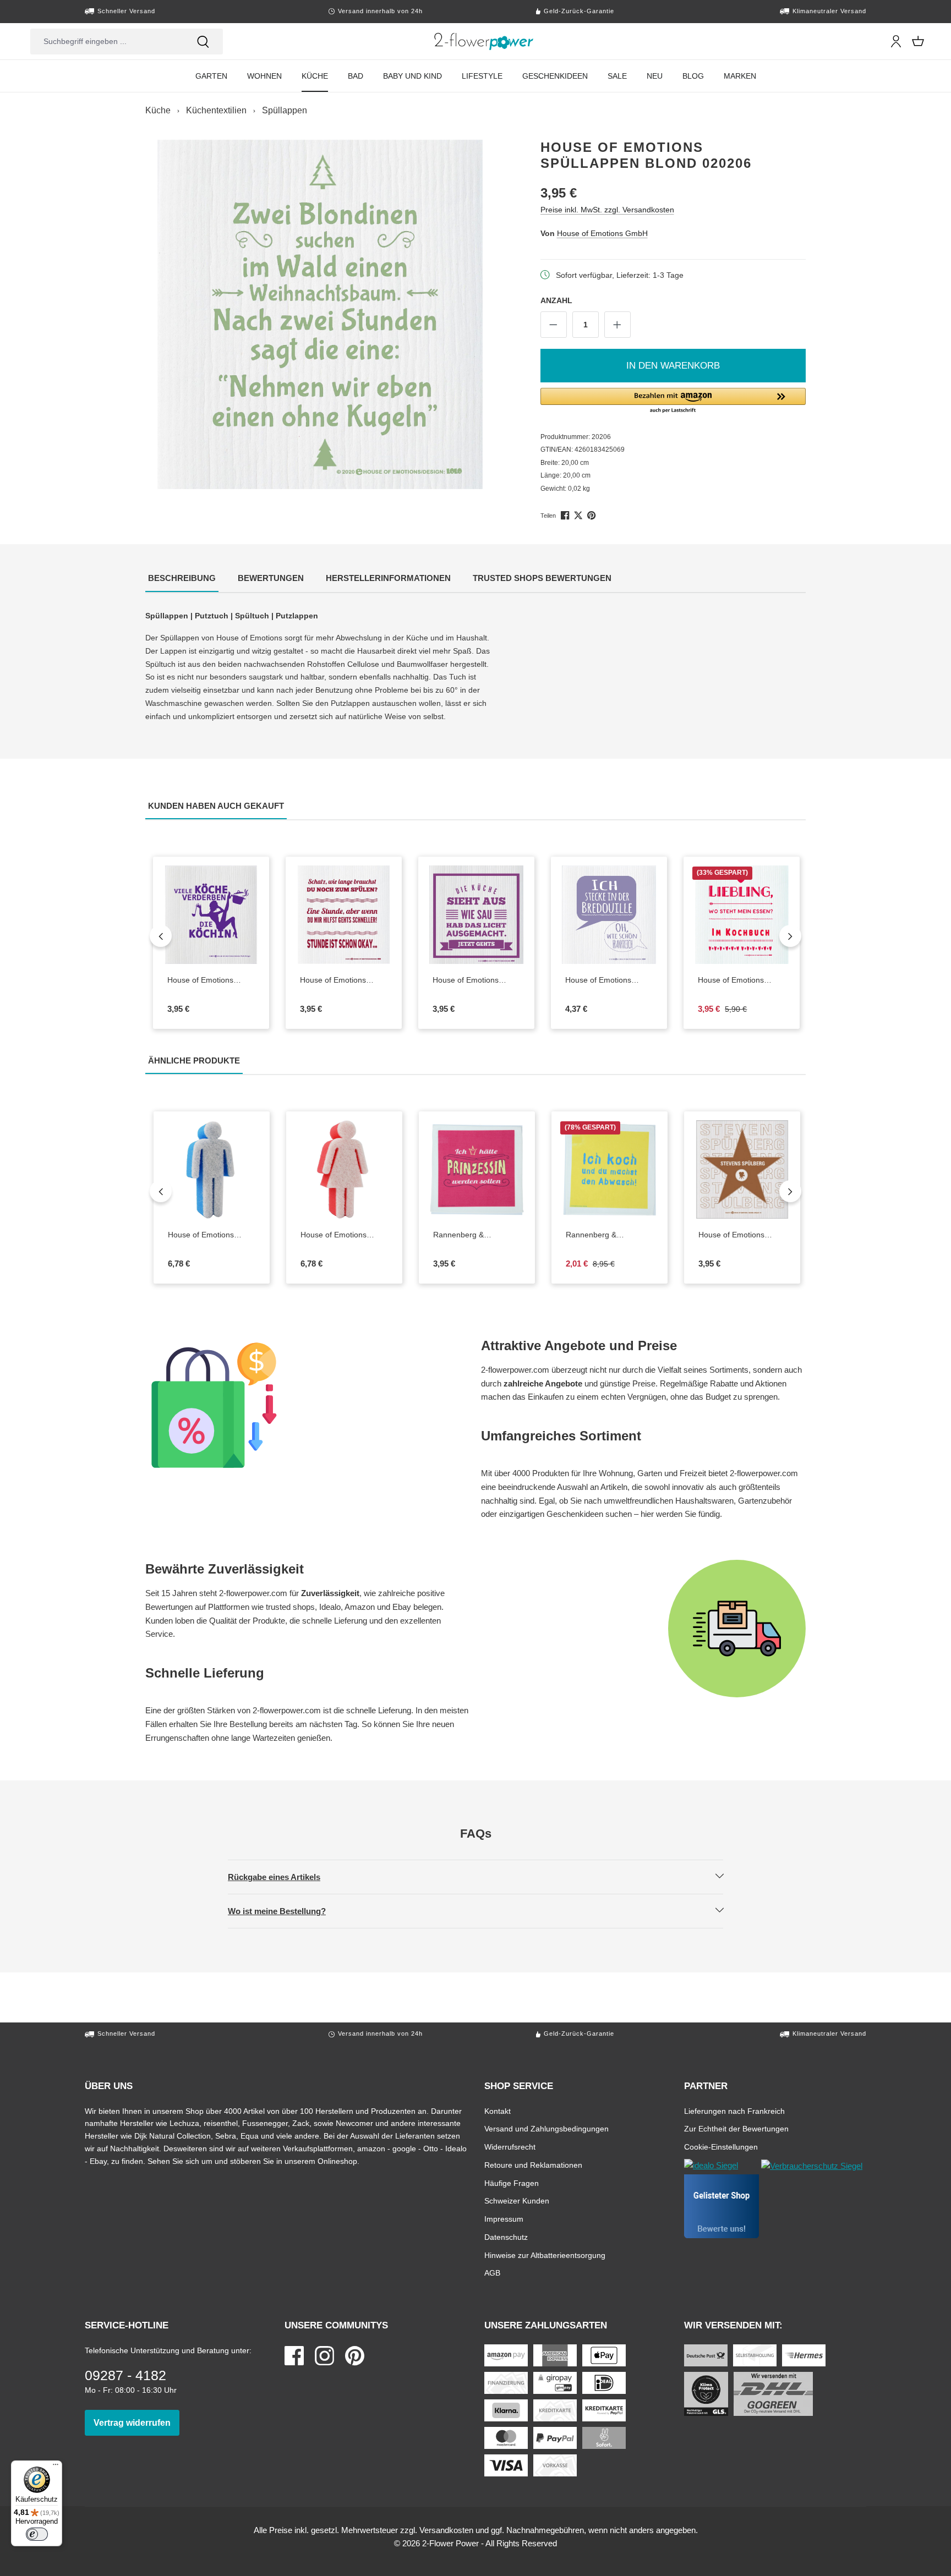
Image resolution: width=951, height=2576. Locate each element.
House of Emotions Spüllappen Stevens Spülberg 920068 (742, 1235)
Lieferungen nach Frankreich (734, 2111)
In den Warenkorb (673, 366)
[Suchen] (203, 42)
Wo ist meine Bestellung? (286, 1911)
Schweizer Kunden (517, 2200)
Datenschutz (506, 2237)
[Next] (790, 936)
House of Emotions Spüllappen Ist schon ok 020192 (343, 980)
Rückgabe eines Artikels (283, 1877)
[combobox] (107, 42)
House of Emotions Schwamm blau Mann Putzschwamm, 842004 (206, 1235)
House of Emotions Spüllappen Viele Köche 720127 (211, 980)
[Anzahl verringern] (554, 325)
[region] (320, 314)
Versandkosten (446, 2530)
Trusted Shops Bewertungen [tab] (543, 578)
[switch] (37, 2534)
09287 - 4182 (125, 2375)
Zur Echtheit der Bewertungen (736, 2128)
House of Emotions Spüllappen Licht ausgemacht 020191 (476, 980)
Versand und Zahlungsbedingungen (546, 2128)
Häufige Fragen (512, 2183)
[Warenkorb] (918, 41)
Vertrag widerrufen (136, 2422)
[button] (673, 401)
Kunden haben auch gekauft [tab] (217, 805)
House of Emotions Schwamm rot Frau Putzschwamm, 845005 (338, 1235)
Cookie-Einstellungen (721, 2147)
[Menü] (56, 2467)
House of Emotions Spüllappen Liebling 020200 (735, 980)
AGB (492, 2273)
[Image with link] (308, 1405)
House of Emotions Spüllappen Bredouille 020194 (603, 980)
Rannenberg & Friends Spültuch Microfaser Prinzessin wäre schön (477, 1235)
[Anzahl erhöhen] (617, 325)
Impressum (504, 2219)
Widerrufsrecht (510, 2147)
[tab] (182, 579)
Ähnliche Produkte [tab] (195, 1060)
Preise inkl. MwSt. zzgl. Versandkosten (607, 209)
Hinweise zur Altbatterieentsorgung (545, 2255)
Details (353, 955)
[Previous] (161, 936)
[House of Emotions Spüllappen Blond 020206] (320, 314)
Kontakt (498, 2111)
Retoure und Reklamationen (533, 2165)
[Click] (484, 41)
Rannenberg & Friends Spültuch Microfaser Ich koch (610, 1235)
